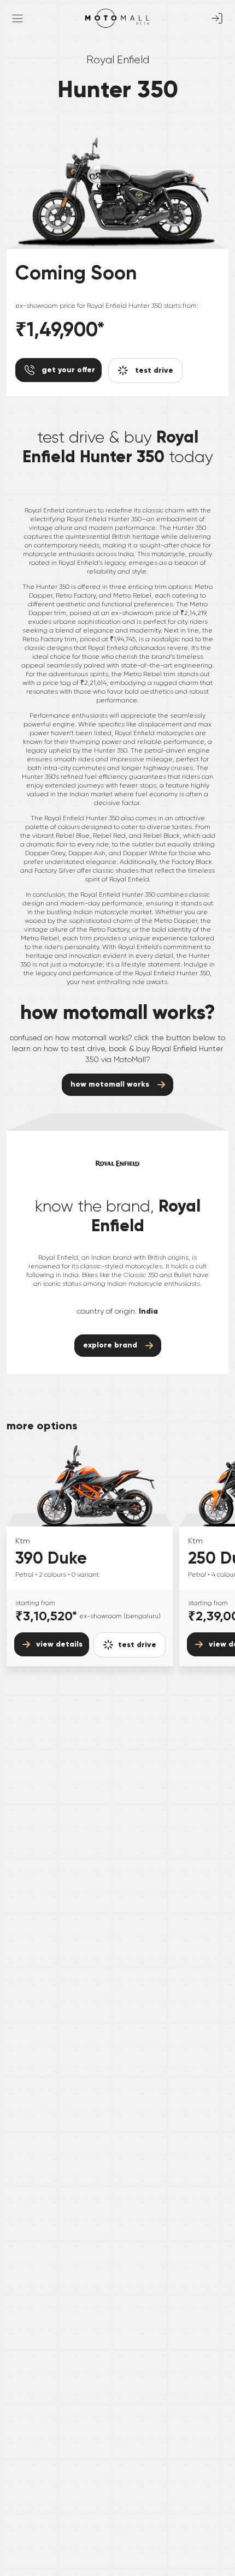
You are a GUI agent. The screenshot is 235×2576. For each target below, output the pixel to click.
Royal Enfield (118, 60)
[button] (130, 1645)
